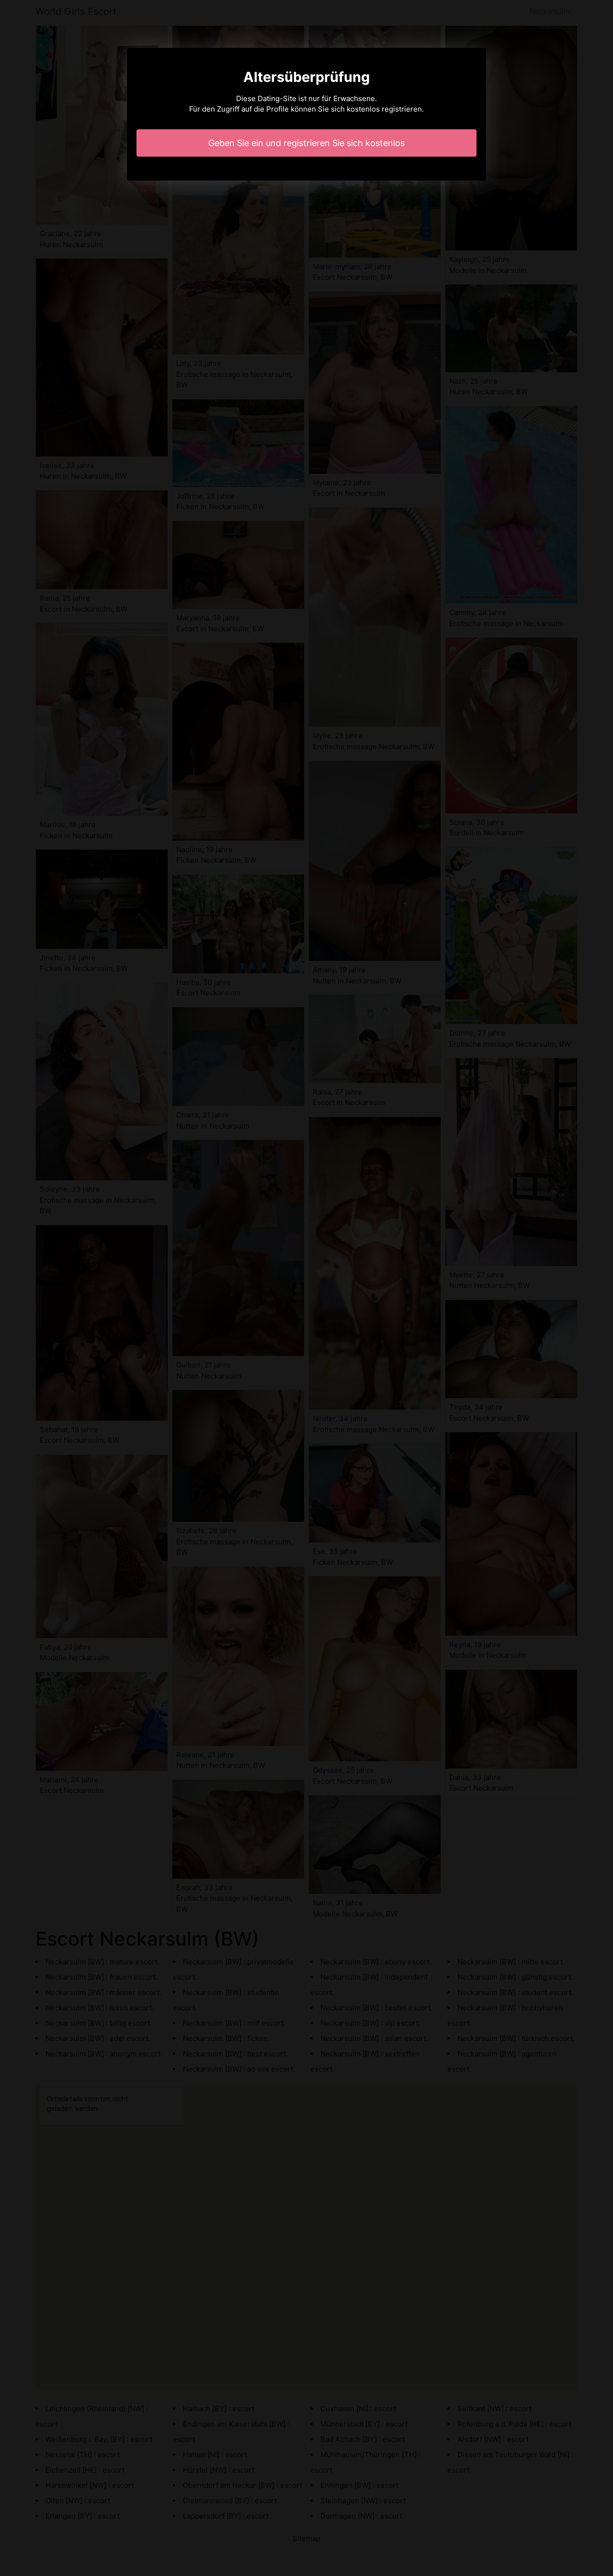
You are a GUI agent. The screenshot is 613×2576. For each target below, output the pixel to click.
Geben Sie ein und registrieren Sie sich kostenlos (306, 143)
